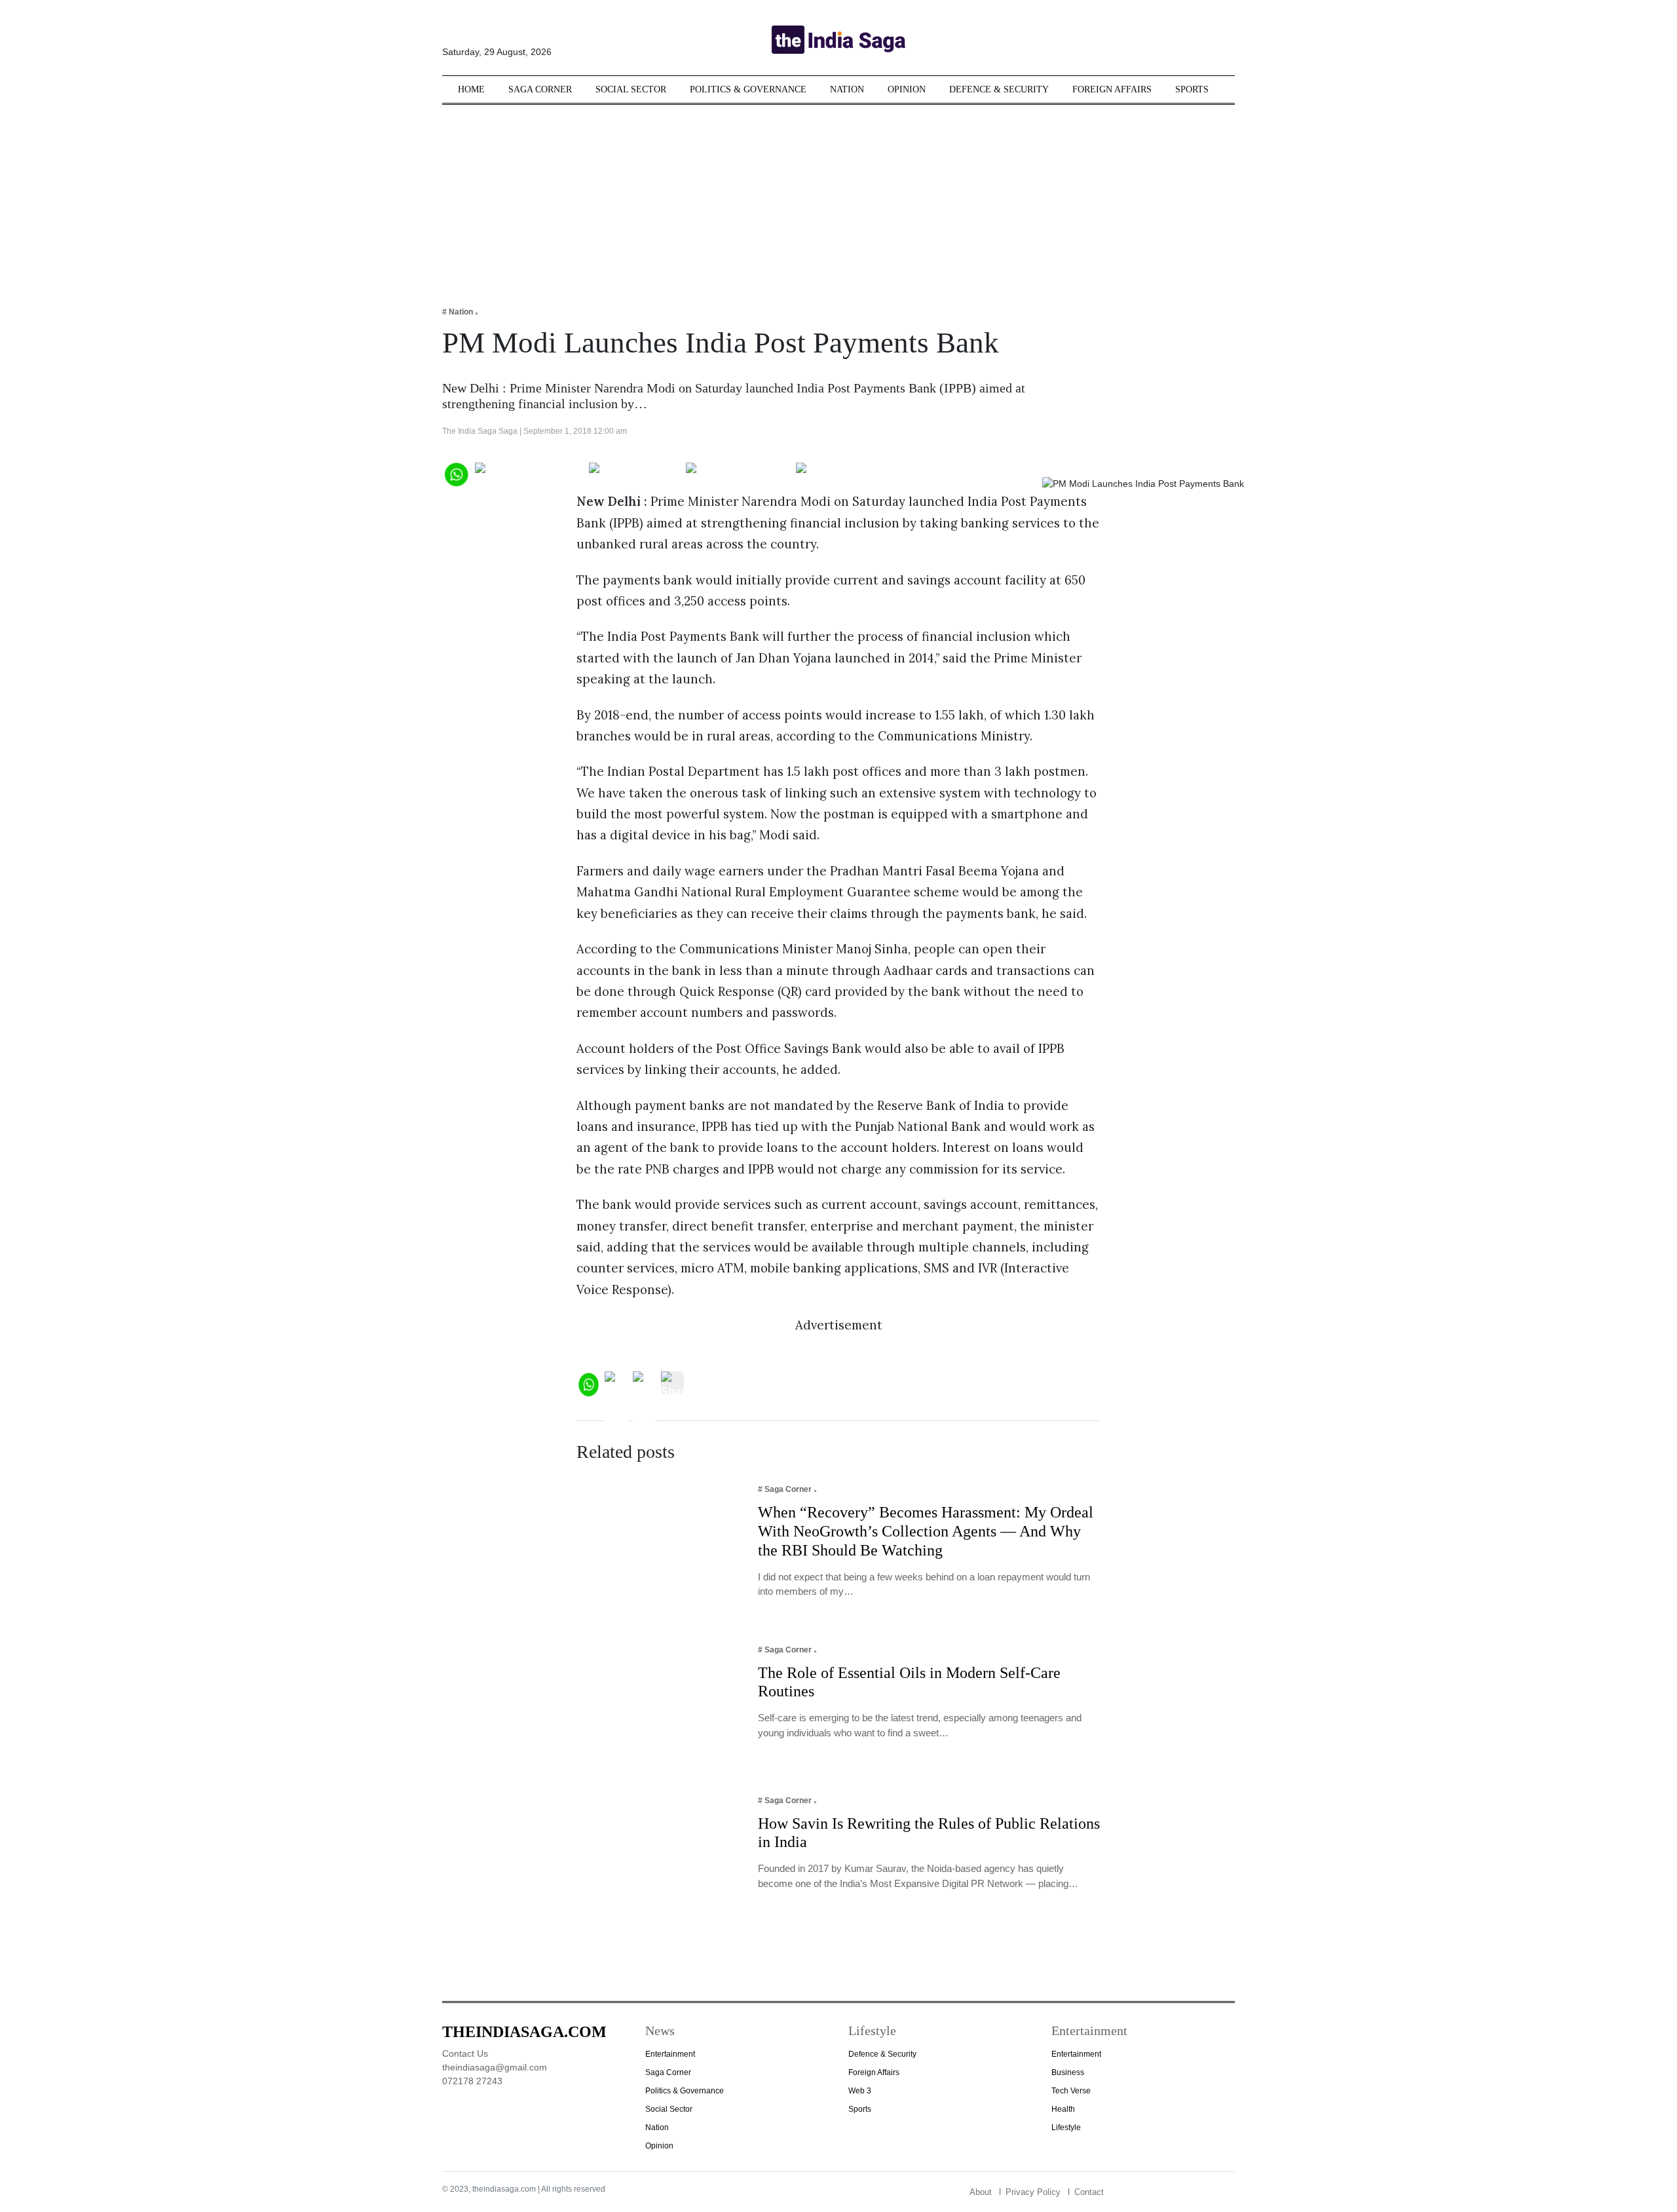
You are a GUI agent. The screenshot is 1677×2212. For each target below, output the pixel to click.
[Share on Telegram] (738, 473)
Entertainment (670, 2054)
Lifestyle (1066, 2127)
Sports (1192, 89)
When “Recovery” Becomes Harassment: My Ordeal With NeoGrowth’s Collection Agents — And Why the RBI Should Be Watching (926, 1531)
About (981, 2192)
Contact (1089, 2192)
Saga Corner (540, 89)
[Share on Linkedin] (847, 473)
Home (471, 89)
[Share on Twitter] (634, 473)
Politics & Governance (748, 89)
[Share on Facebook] (529, 473)
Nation (847, 89)
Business (1068, 2072)
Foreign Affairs (1112, 89)
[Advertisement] (838, 197)
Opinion (907, 89)
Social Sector (631, 89)
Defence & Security (999, 89)
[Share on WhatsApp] (456, 473)
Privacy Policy (1033, 2192)
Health (1063, 2109)
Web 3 (860, 2091)
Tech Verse (1071, 2091)
